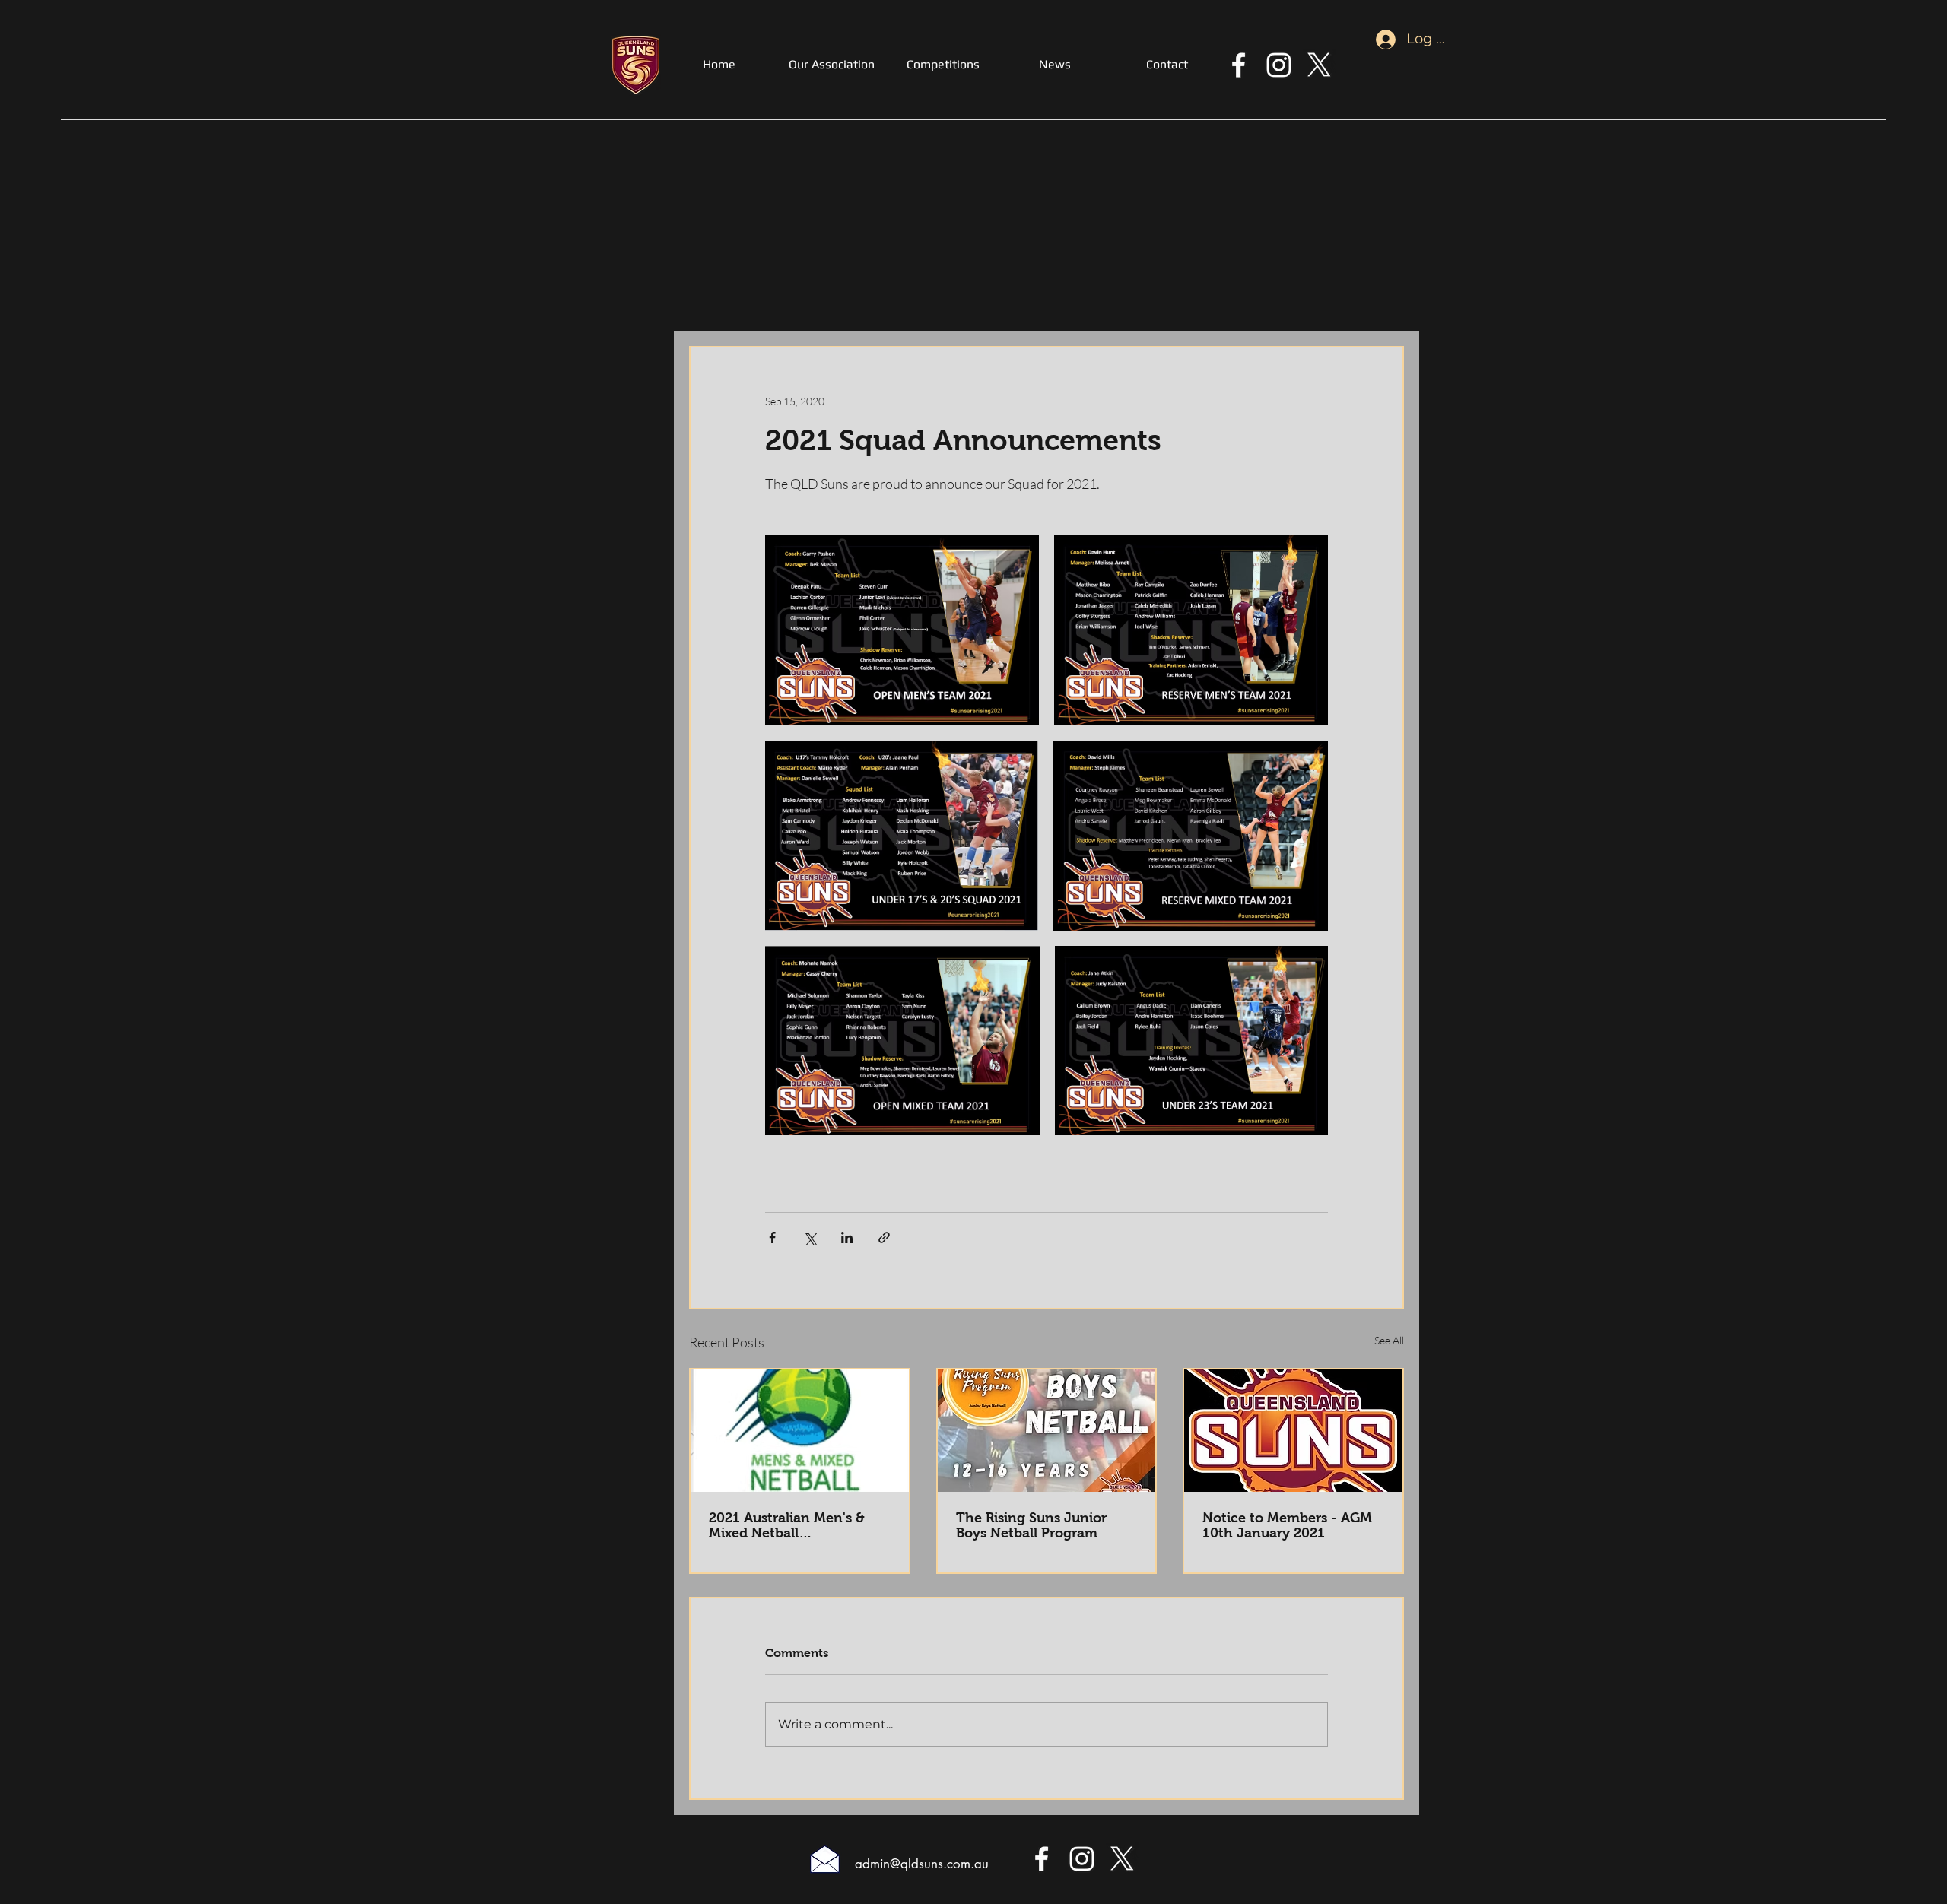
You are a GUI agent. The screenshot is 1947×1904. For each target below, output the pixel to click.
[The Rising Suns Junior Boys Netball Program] (1047, 1431)
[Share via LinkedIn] (847, 1238)
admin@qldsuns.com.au (922, 1864)
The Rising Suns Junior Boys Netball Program (1031, 1525)
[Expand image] (902, 630)
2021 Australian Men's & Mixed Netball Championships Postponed (797, 1525)
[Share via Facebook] (772, 1238)
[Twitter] (1319, 65)
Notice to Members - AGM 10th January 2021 (1287, 1525)
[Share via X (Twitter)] (810, 1238)
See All (1389, 1340)
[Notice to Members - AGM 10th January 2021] (1293, 1431)
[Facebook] (1239, 65)
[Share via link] (884, 1238)
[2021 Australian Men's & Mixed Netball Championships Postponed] (800, 1431)
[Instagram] (1279, 65)
